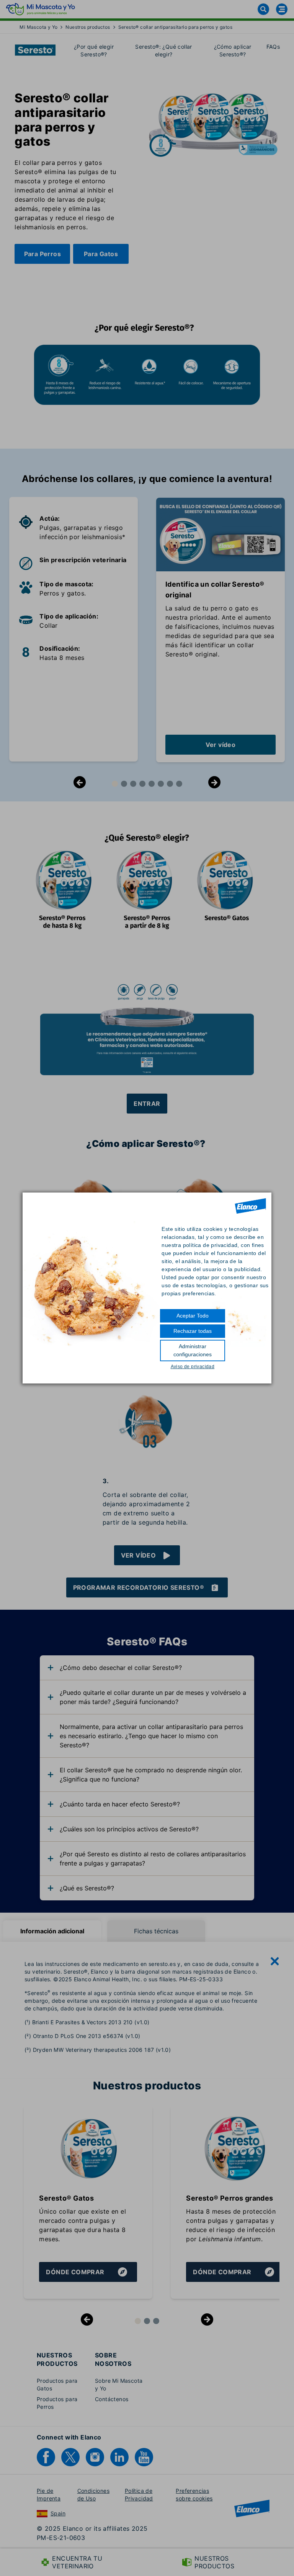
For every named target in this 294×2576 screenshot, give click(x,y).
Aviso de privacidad (193, 1367)
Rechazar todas (193, 1331)
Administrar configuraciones (193, 1350)
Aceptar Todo (193, 1316)
